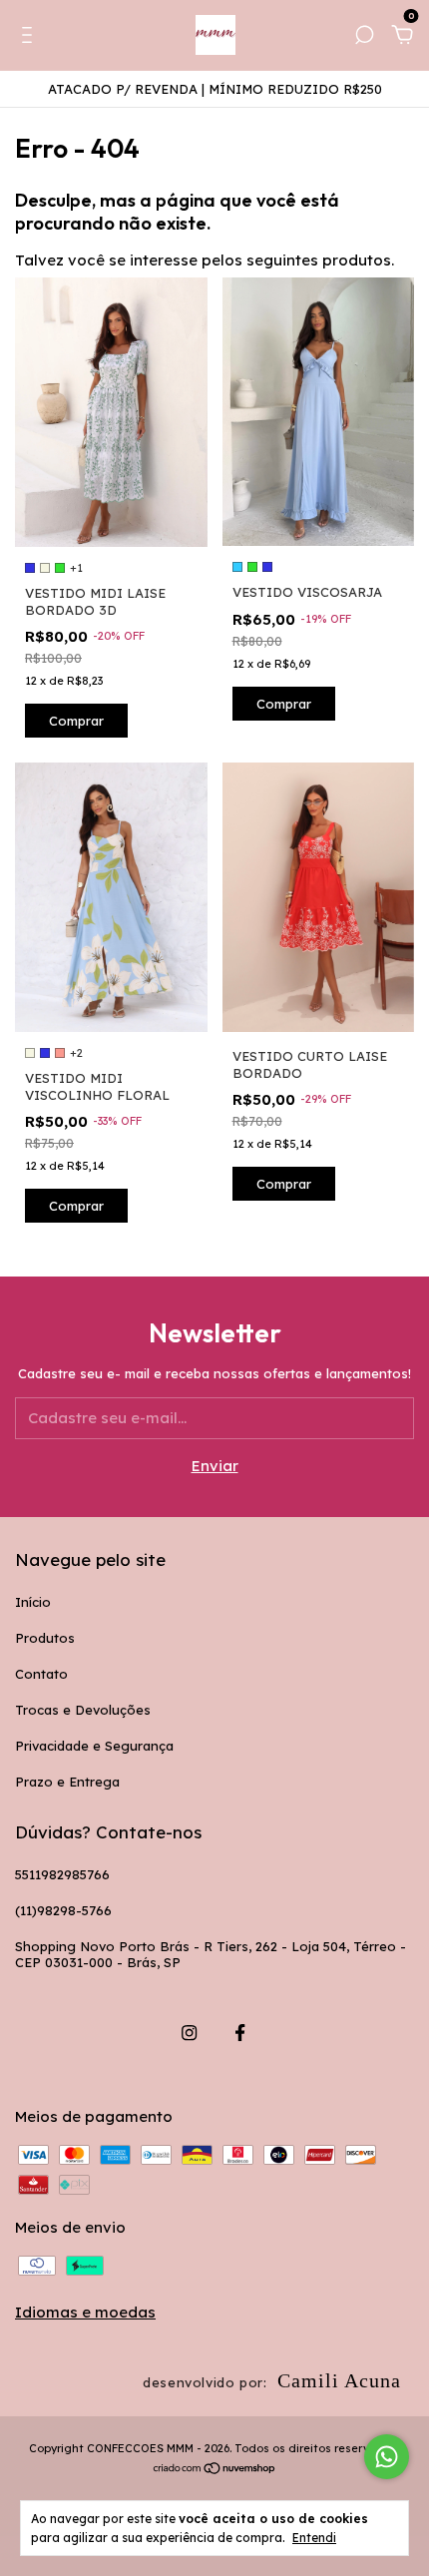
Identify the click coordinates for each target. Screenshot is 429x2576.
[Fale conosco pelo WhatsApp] (387, 2457)
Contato (41, 1674)
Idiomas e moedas (85, 2312)
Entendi (314, 2538)
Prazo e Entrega (67, 1782)
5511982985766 (62, 1874)
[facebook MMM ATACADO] (240, 2033)
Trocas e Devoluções (83, 1710)
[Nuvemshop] (215, 2470)
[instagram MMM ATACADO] (189, 2033)
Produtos (45, 1638)
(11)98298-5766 (63, 1910)
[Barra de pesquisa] (364, 37)
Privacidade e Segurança (94, 1746)
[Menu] (30, 37)
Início (33, 1602)
